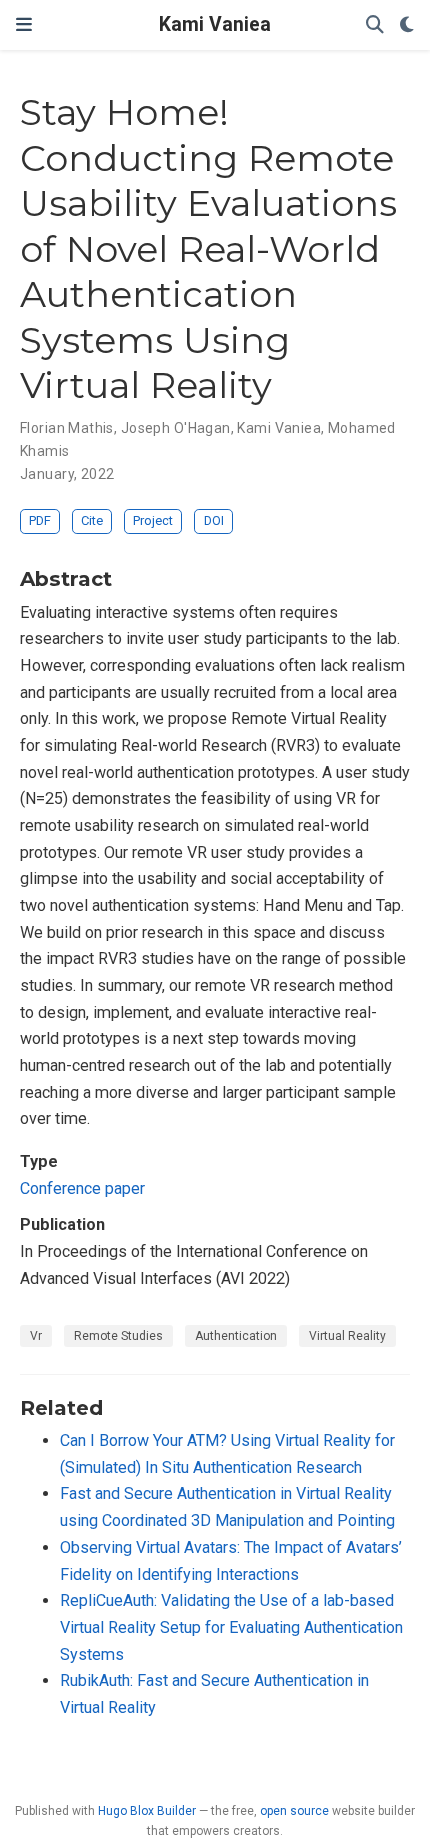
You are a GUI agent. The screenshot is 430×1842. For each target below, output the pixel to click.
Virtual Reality (347, 1336)
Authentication (236, 1336)
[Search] (375, 25)
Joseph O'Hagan (176, 428)
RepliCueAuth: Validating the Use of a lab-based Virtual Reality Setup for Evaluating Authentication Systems (231, 1627)
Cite (92, 520)
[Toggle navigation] (24, 25)
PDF (40, 520)
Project (153, 520)
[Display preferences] (407, 25)
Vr (36, 1336)
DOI (214, 520)
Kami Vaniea (215, 24)
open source (294, 1811)
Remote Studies (118, 1336)
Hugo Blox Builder (147, 1811)
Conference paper (82, 1188)
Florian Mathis (67, 428)
